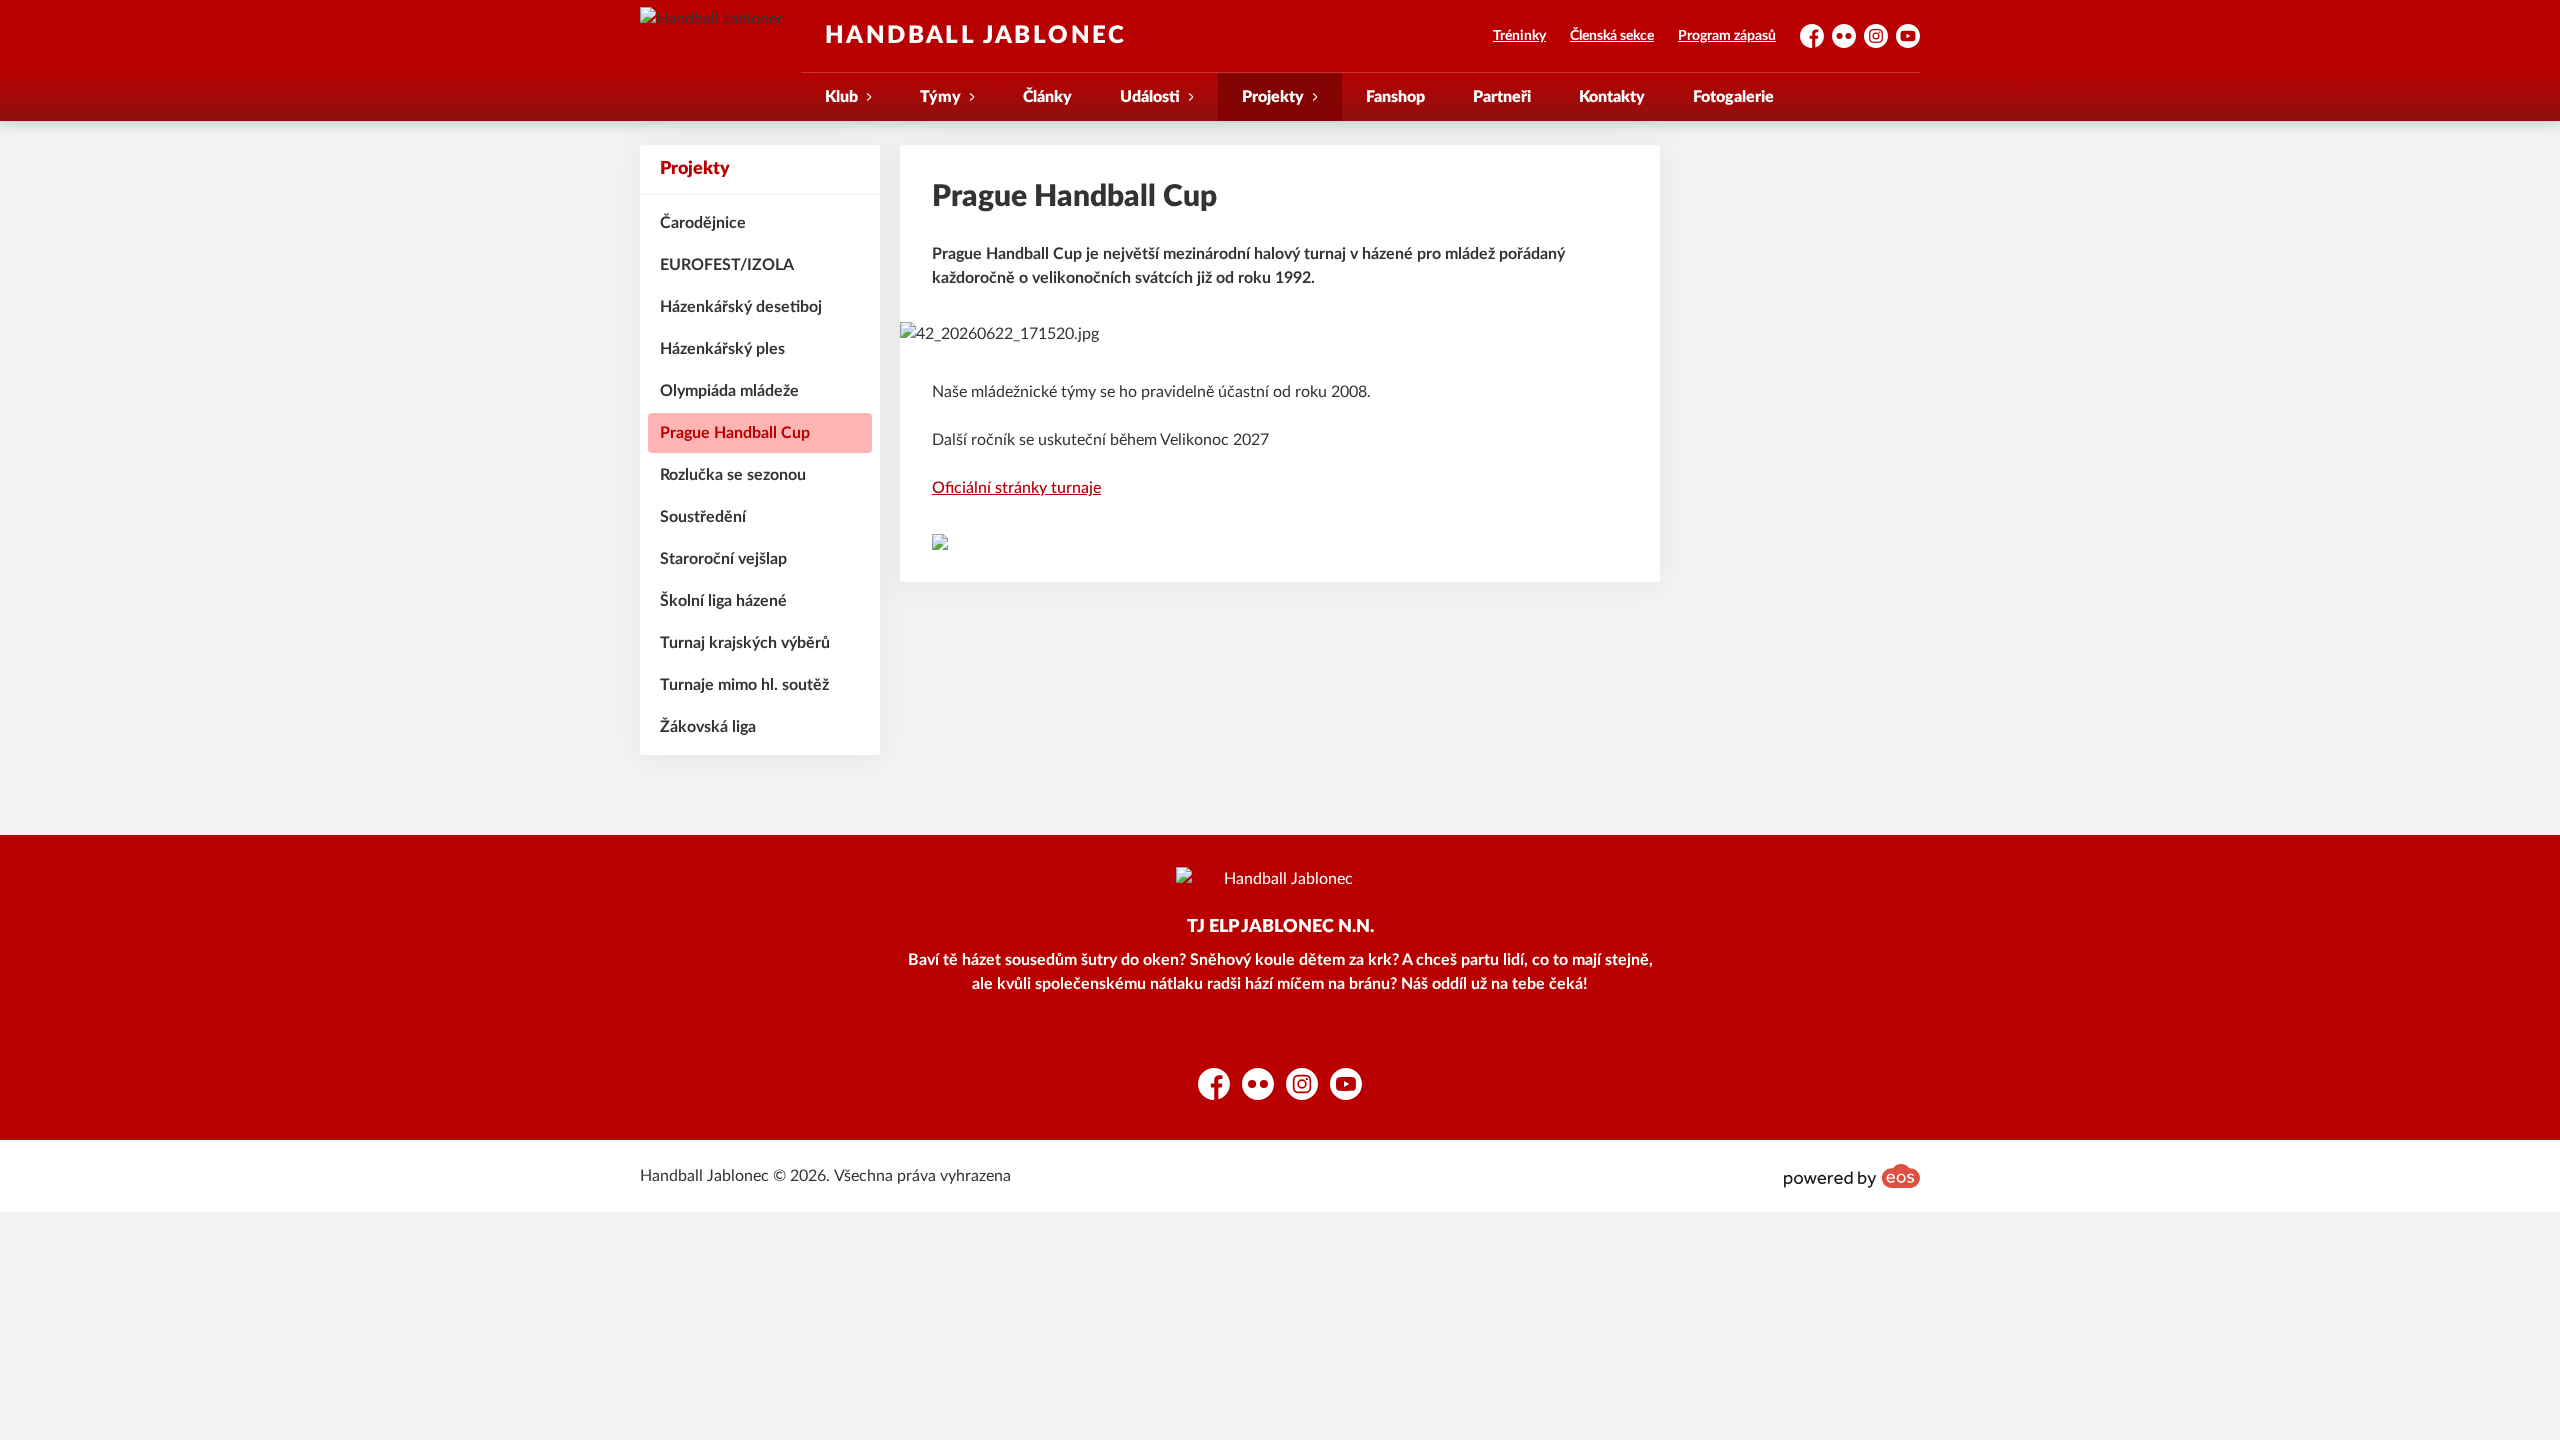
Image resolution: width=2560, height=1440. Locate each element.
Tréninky (1519, 36)
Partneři (1502, 97)
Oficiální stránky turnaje (1016, 488)
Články (1047, 97)
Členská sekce (1612, 36)
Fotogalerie (1733, 97)
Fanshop (1395, 97)
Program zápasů (1727, 36)
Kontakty (1612, 97)
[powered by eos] (1852, 1176)
